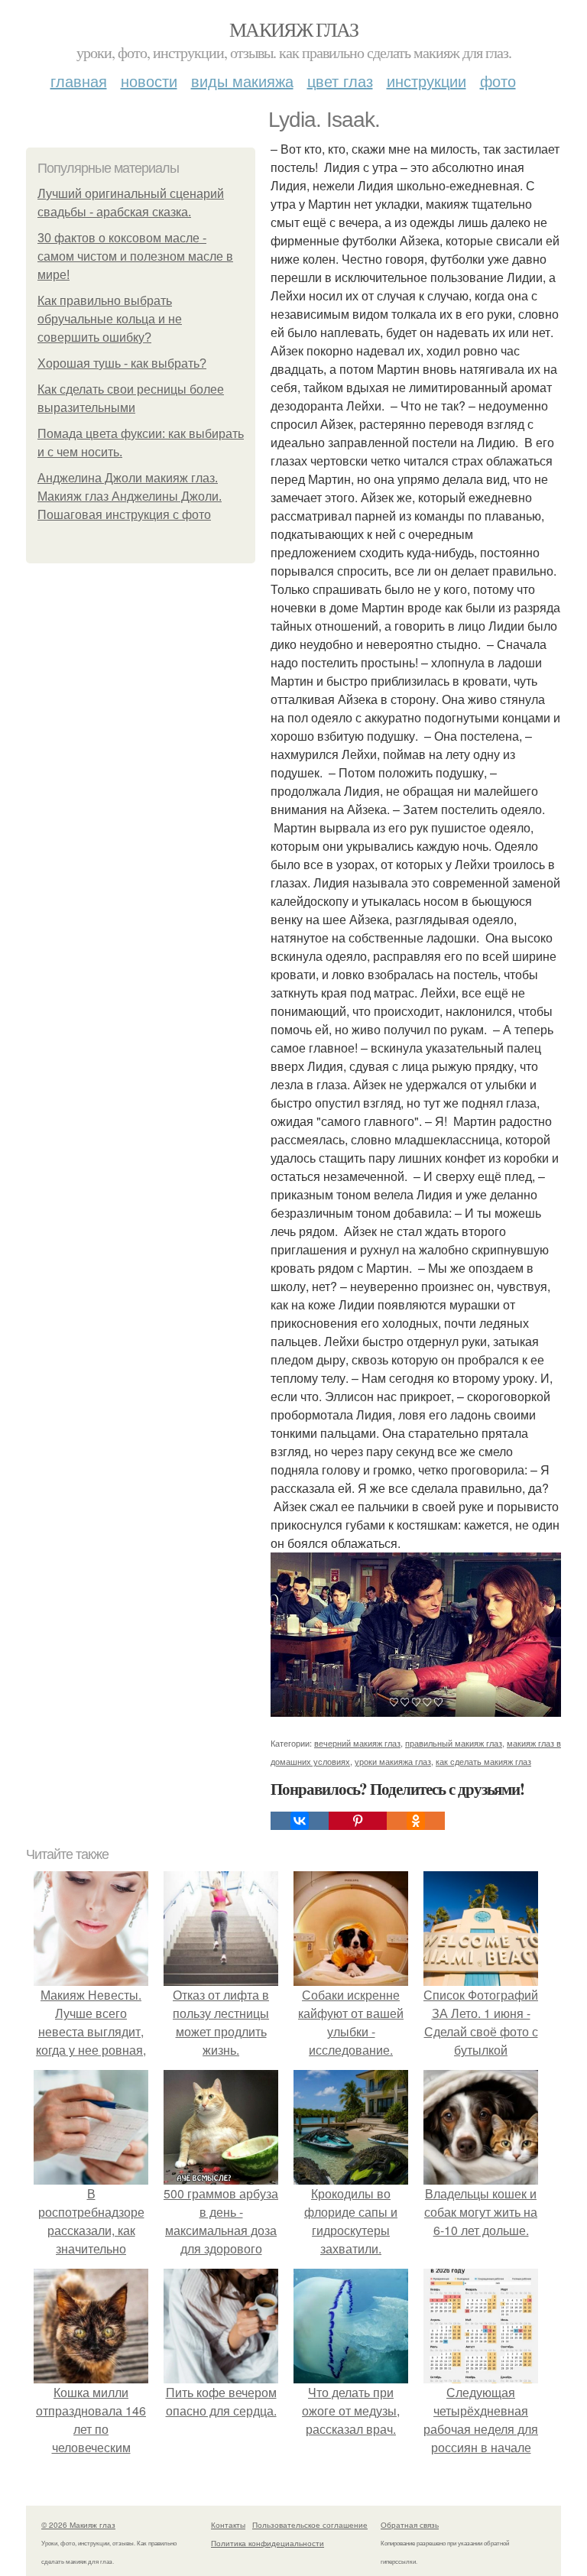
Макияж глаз (293, 29)
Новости (149, 81)
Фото (498, 81)
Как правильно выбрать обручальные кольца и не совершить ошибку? (110, 319)
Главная (79, 81)
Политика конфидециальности (268, 2543)
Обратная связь (410, 2525)
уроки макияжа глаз (393, 1761)
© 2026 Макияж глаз (78, 2525)
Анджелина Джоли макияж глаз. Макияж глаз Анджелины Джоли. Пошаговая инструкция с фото (130, 496)
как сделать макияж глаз (483, 1761)
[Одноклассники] (416, 1821)
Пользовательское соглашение (310, 2525)
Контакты (228, 2525)
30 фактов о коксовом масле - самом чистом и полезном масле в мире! (135, 256)
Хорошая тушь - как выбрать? (122, 363)
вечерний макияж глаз (357, 1743)
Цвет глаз (340, 81)
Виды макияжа (242, 81)
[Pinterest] (358, 1821)
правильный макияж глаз (454, 1743)
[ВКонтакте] (300, 1821)
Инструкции (426, 81)
